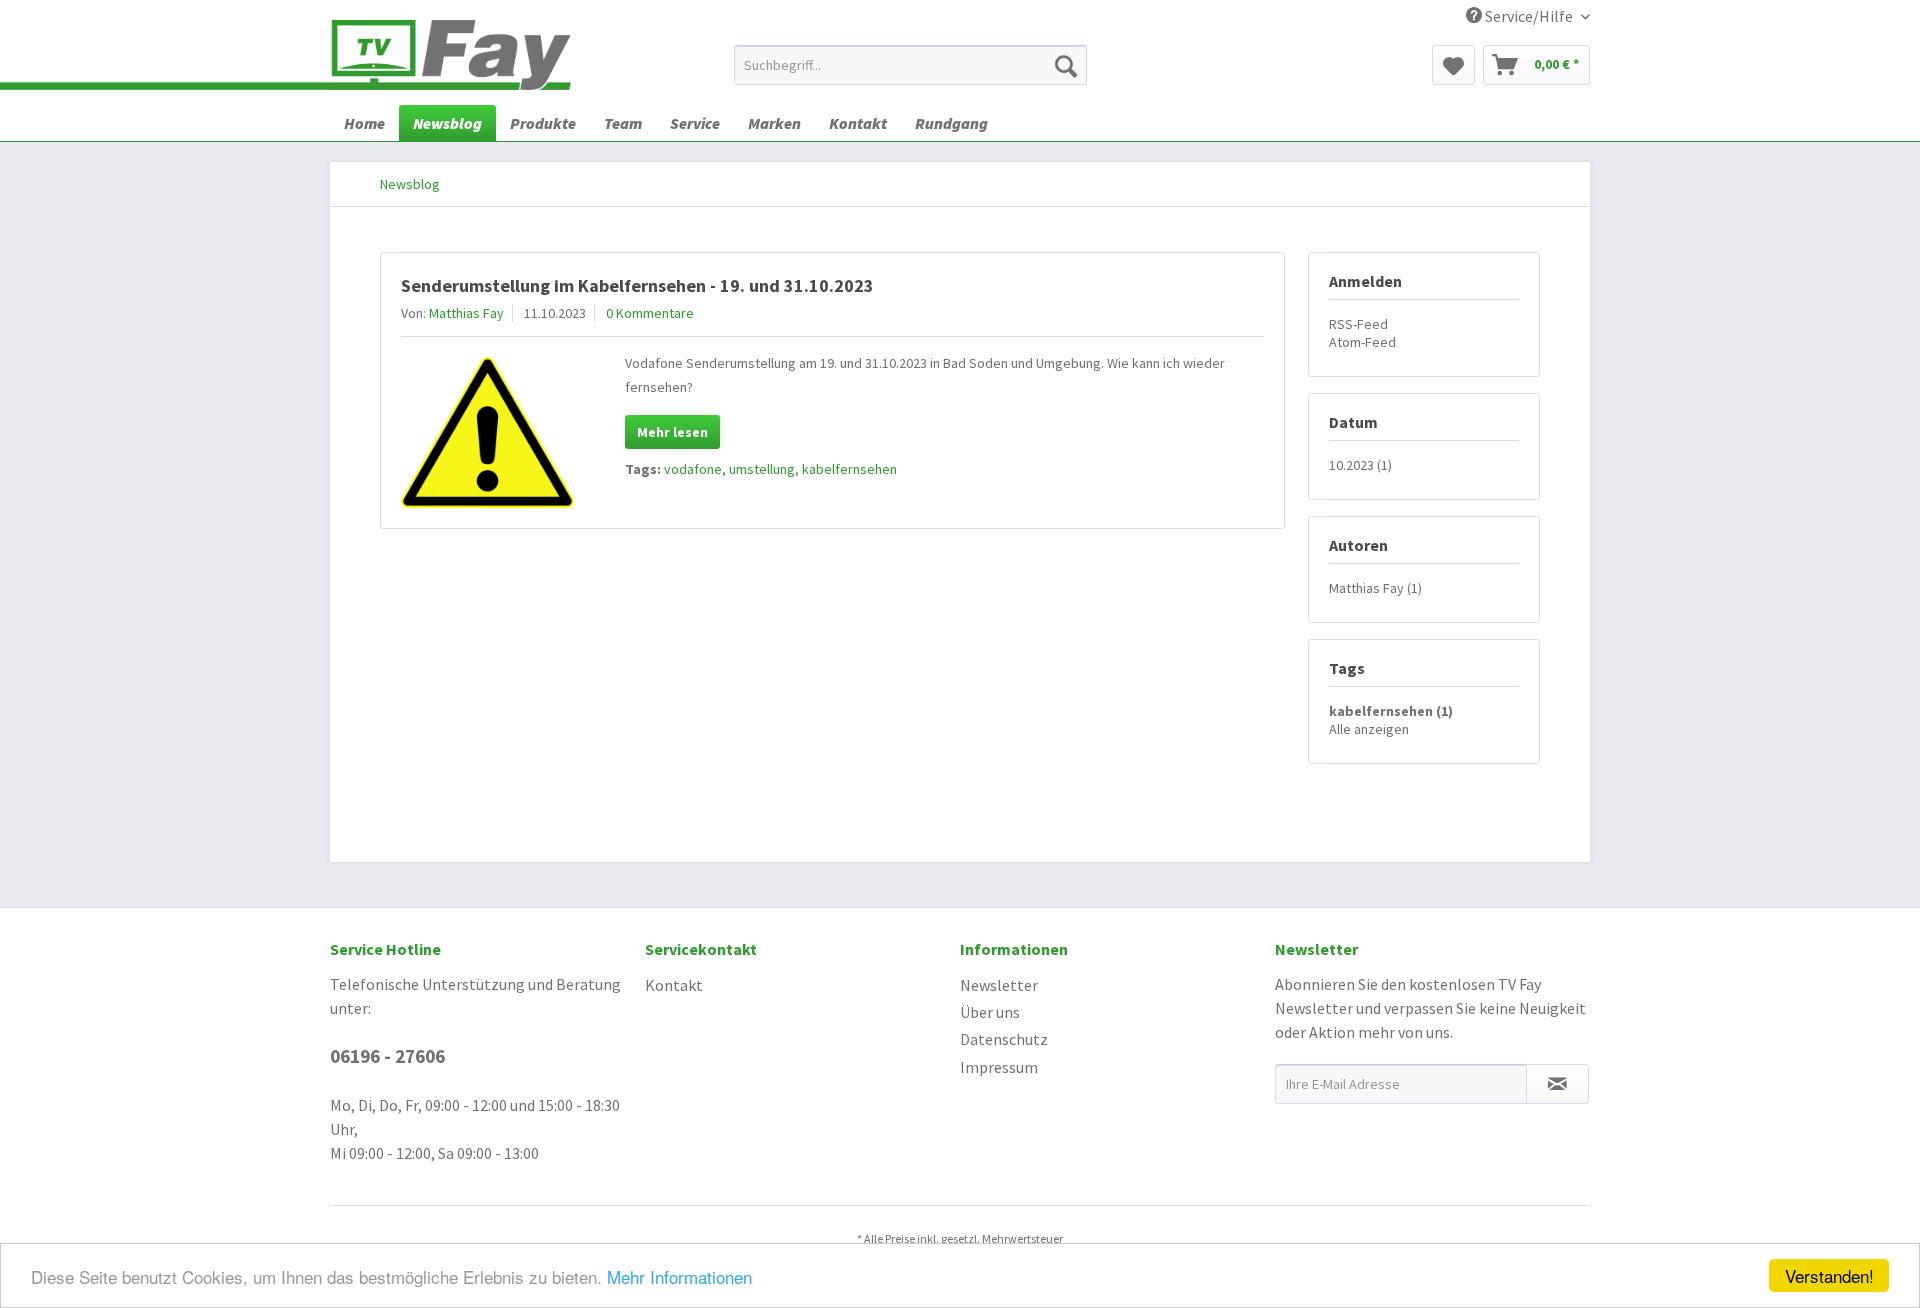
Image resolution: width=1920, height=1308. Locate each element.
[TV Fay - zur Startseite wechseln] (450, 55)
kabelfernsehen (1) (1391, 711)
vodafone (693, 469)
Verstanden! (1829, 1275)
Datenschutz (1004, 1039)
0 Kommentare (650, 313)
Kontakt (674, 985)
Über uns (990, 1012)
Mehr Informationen (679, 1276)
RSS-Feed (1358, 324)
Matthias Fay (466, 313)
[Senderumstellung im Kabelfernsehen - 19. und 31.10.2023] (487, 432)
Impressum (999, 1067)
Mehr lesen (672, 432)
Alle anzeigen (1369, 729)
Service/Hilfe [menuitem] (1529, 16)
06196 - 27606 (387, 1056)
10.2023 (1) (1360, 465)
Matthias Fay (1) (1375, 588)
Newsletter (999, 985)
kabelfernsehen (849, 469)
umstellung (762, 469)
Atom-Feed (1362, 342)
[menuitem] (910, 65)
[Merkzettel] (1453, 65)
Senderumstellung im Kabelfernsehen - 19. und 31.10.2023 (637, 285)
